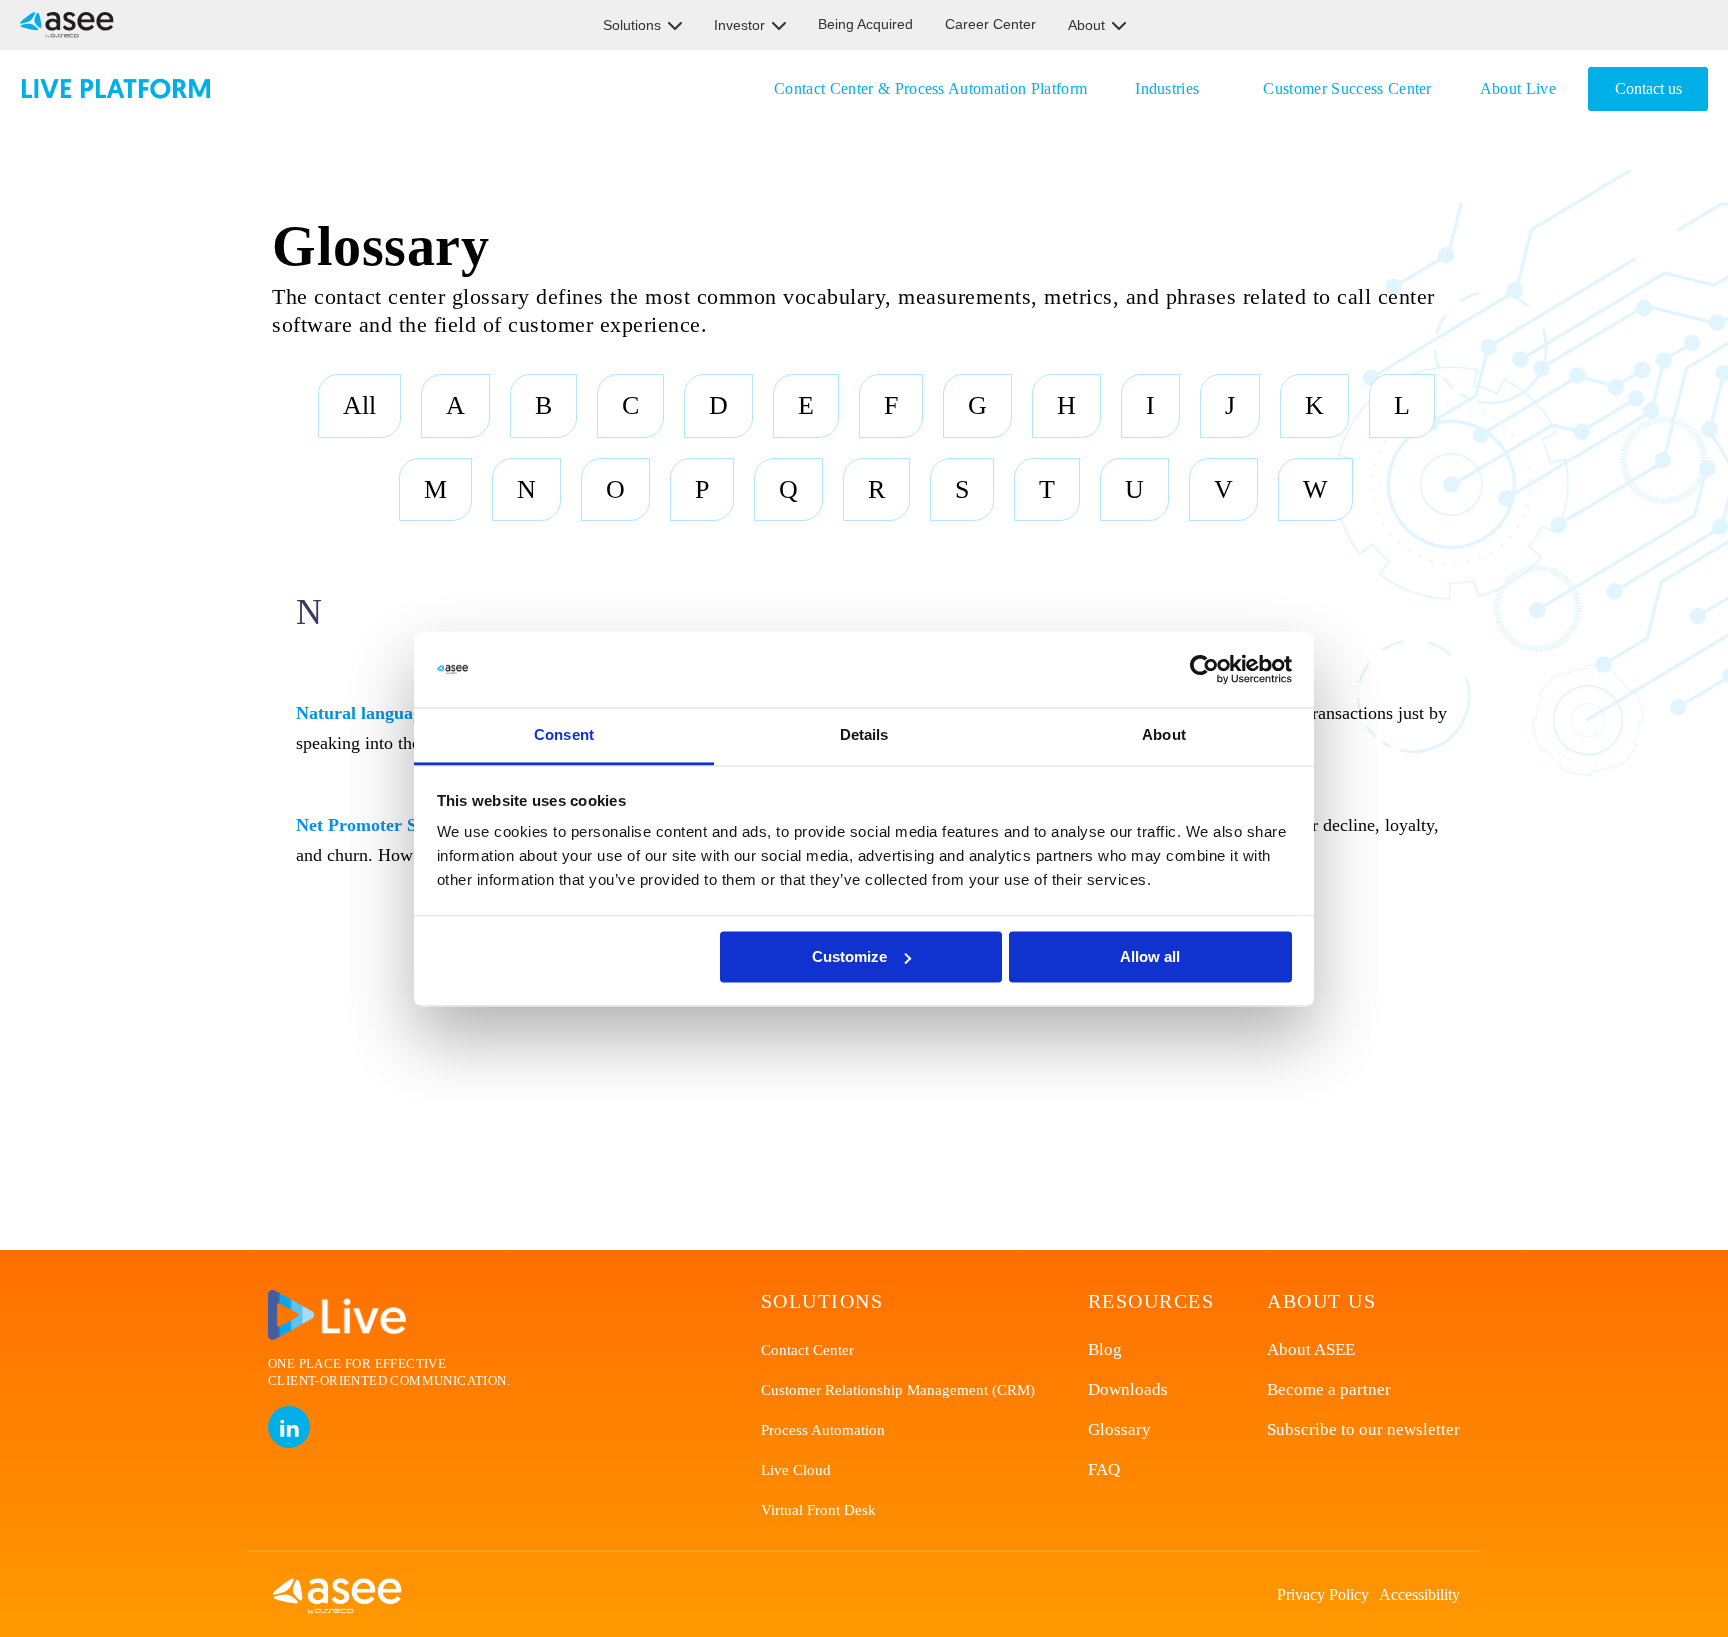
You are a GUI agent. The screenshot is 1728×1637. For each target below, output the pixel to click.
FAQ (1104, 1469)
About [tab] (1164, 735)
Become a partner (1329, 1389)
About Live (1518, 88)
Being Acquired (865, 24)
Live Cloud (796, 1470)
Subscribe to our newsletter (1363, 1429)
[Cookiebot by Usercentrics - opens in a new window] (1204, 669)
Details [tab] (864, 735)
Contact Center (807, 1350)
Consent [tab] (564, 735)
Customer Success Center (1347, 88)
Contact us (1648, 88)
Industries (1167, 88)
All (359, 405)
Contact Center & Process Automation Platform (930, 88)
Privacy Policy (1323, 1594)
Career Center (990, 24)
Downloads (1128, 1389)
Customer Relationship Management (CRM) (898, 1390)
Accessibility (1419, 1594)
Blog (1105, 1349)
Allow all (1150, 956)
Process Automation (823, 1430)
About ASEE (1311, 1349)
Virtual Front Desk (818, 1510)
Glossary (1119, 1429)
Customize (849, 956)
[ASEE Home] (63, 25)
